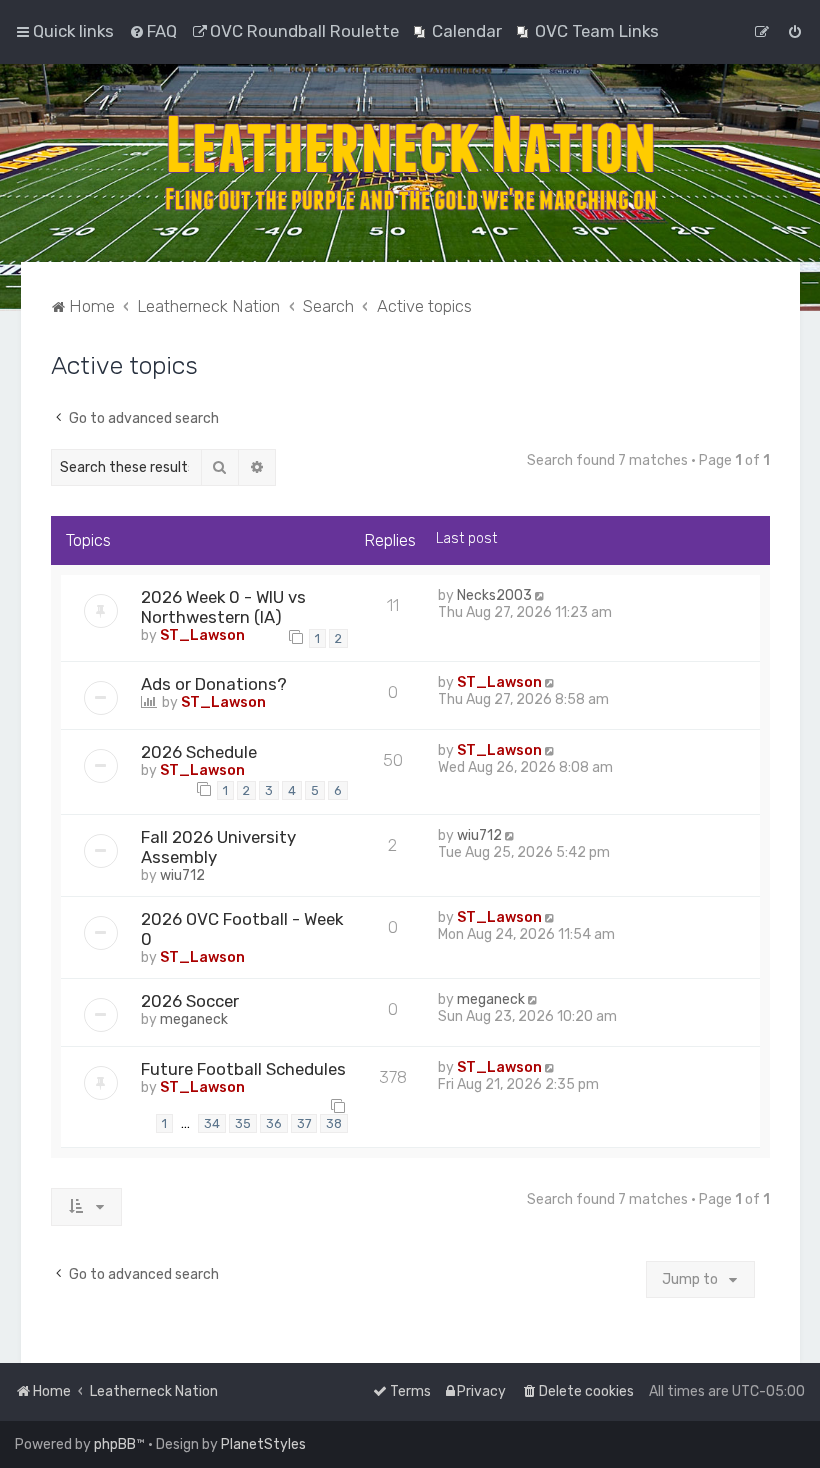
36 (274, 1123)
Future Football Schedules (243, 1069)
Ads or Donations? (214, 684)
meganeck (194, 1019)
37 (304, 1123)
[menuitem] (153, 31)
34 (212, 1123)
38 (334, 1123)
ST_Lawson (202, 635)
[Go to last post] (541, 595)
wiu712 (182, 875)
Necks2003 (494, 595)
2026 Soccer (190, 1001)
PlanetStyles (263, 1444)
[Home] (410, 163)
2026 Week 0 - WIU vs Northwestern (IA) (223, 607)
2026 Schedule (199, 752)
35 (243, 1123)
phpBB (115, 1444)
